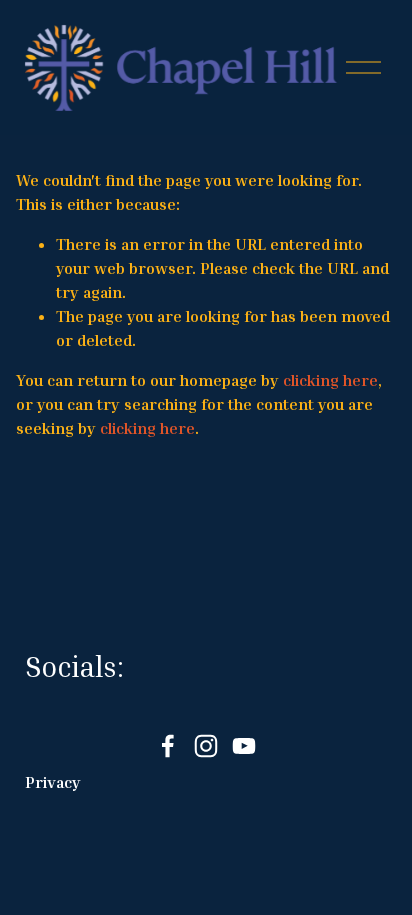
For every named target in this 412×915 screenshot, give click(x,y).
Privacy (53, 782)
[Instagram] (206, 746)
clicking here (330, 380)
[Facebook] (168, 746)
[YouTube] (244, 746)
